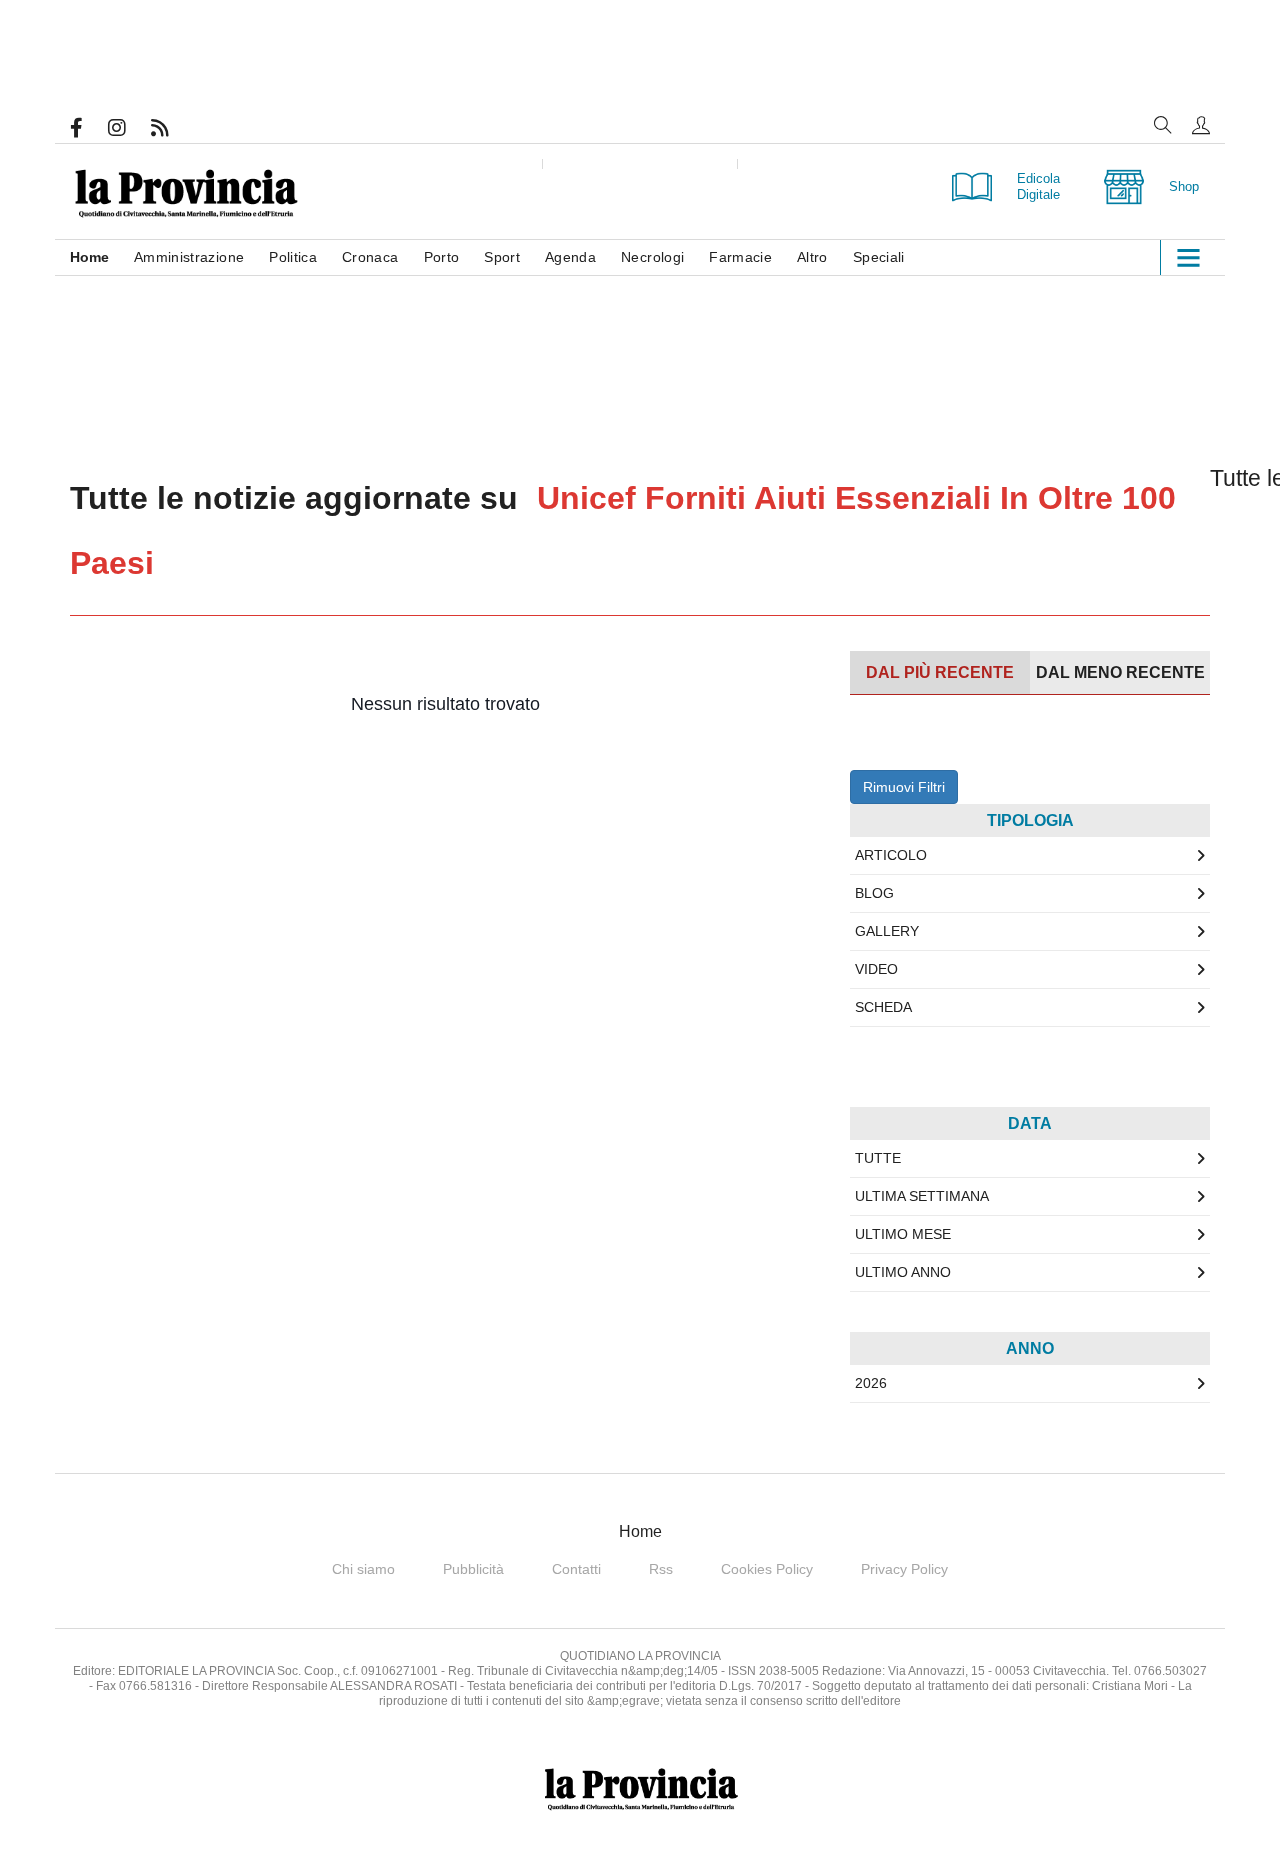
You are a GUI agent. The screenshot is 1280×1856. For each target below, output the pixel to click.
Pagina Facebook (89, 128)
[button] (1201, 125)
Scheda (883, 1007)
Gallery (887, 931)
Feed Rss (172, 128)
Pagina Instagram (129, 128)
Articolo (891, 855)
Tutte (878, 1158)
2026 (871, 1383)
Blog (874, 893)
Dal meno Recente (1120, 672)
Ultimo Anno (903, 1272)
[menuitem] (102, 257)
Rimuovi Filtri (904, 787)
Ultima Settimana (922, 1196)
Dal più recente (940, 672)
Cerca (1163, 125)
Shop (1184, 186)
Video (876, 969)
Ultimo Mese (903, 1234)
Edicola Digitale (1038, 186)
